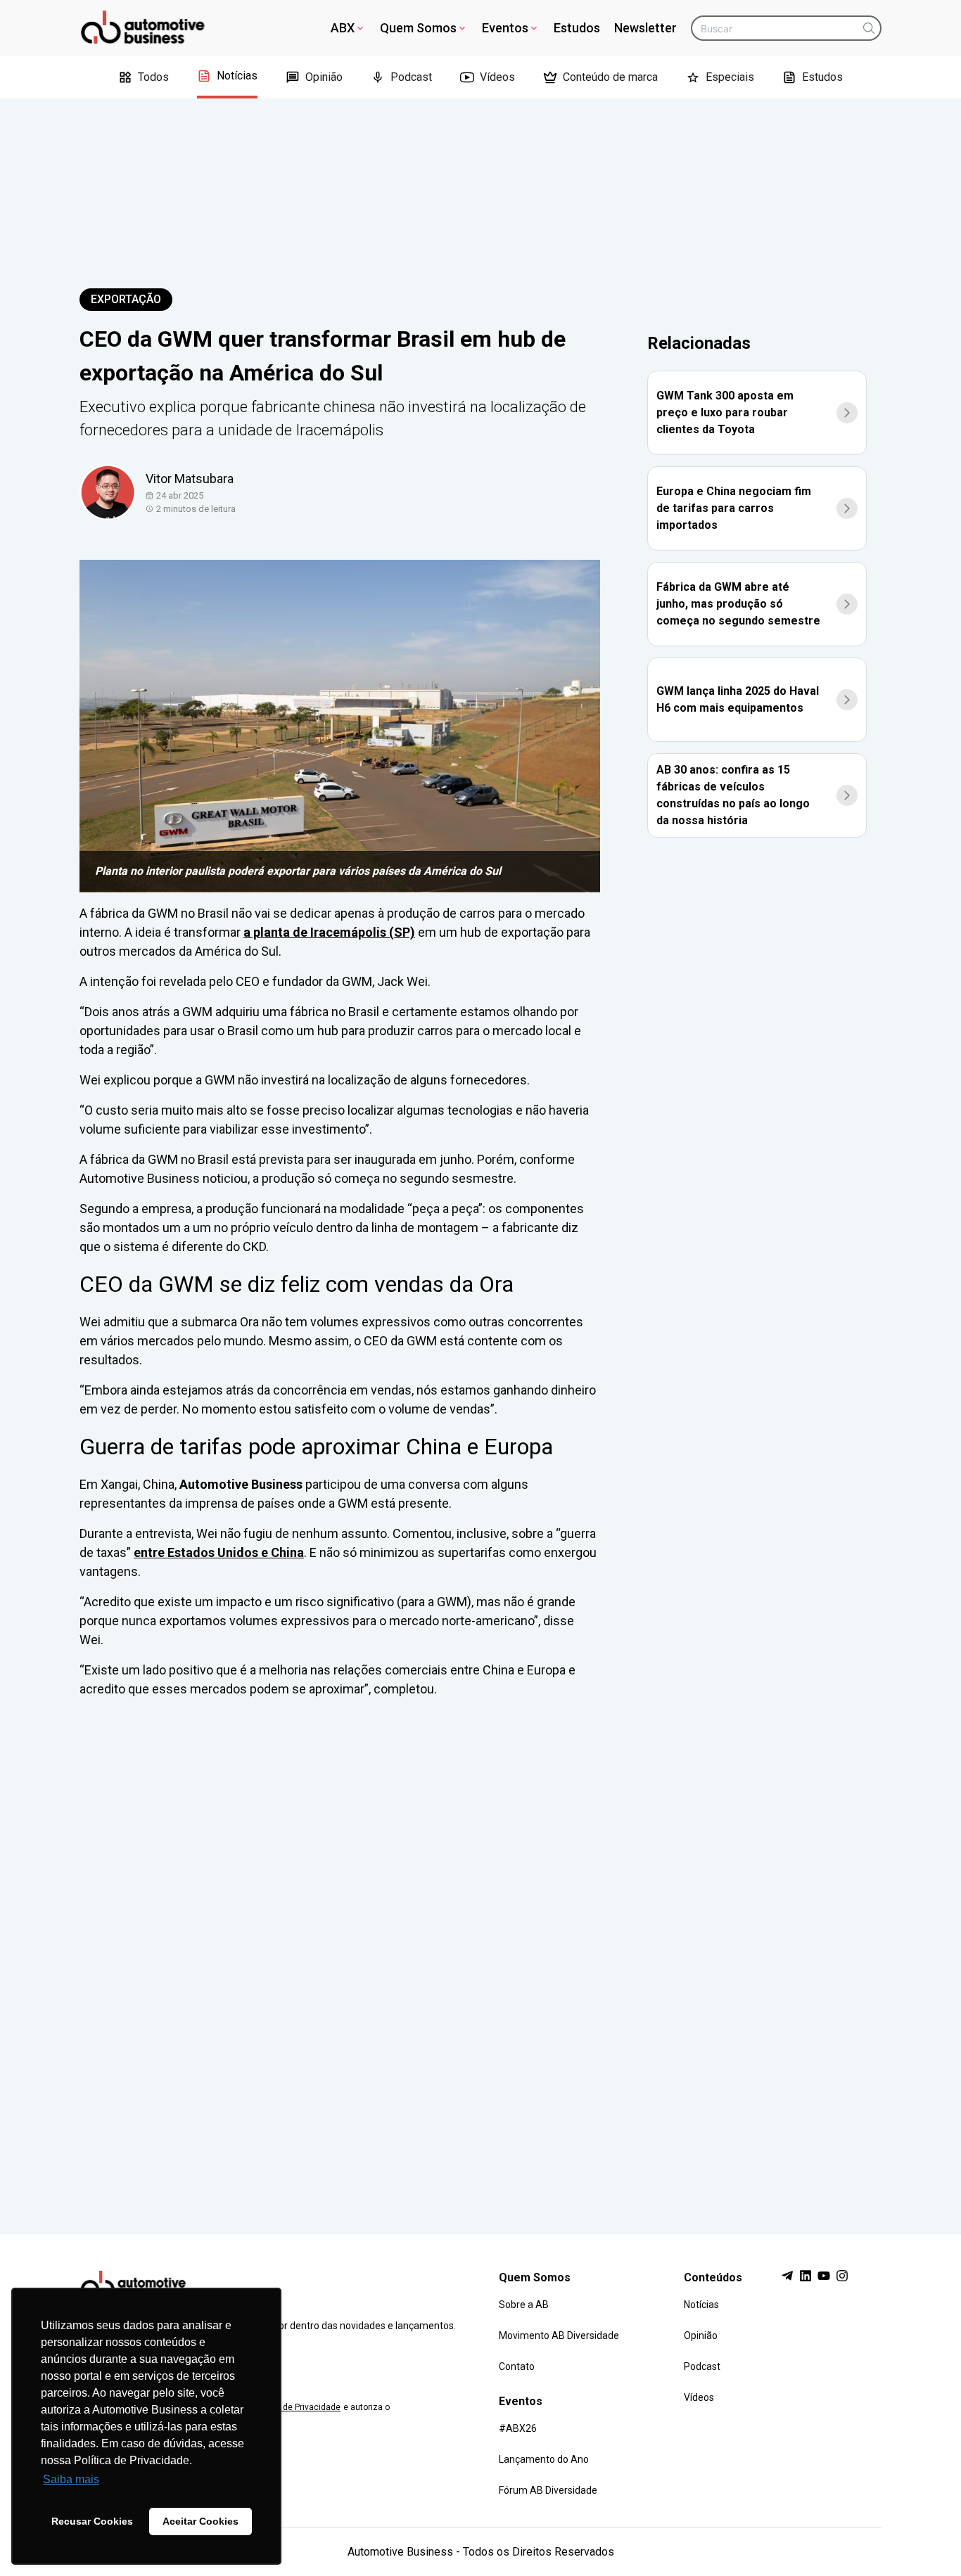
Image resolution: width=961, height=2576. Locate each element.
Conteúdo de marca (610, 77)
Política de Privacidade (296, 2407)
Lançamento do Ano (544, 2459)
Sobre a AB (524, 2305)
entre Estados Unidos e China (219, 1552)
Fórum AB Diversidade (548, 2490)
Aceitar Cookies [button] (201, 2521)
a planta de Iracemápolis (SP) (329, 932)
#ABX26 (518, 2428)
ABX (343, 28)
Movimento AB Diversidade (559, 2335)
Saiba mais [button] (71, 2479)
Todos (153, 77)
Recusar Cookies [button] (92, 2521)
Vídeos (497, 77)
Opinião (324, 77)
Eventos (505, 28)
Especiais (730, 77)
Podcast (411, 77)
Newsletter (645, 28)
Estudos (577, 28)
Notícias (237, 76)
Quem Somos (418, 28)
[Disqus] (480, 1953)
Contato (517, 2366)
